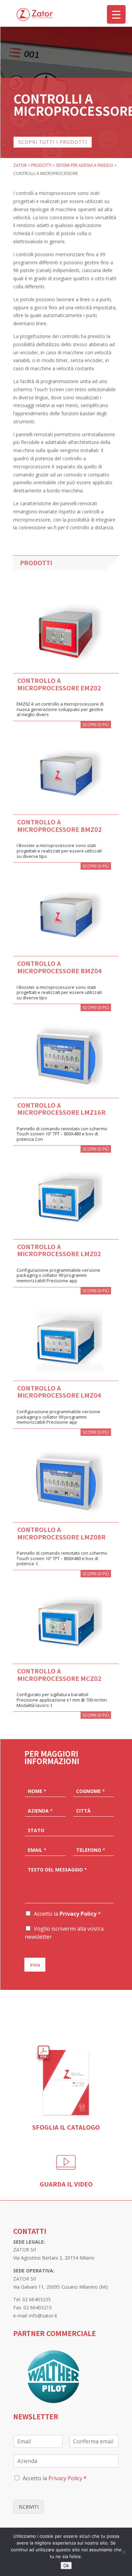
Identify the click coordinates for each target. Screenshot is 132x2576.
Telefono (91, 1850)
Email (37, 1850)
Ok (66, 2566)
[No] (124, 2552)
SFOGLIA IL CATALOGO (66, 2127)
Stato (36, 1830)
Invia (35, 1965)
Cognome (91, 1791)
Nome (37, 1791)
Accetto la (67, 1914)
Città (83, 1811)
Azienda (40, 1811)
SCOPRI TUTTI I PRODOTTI (53, 142)
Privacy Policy (78, 1914)
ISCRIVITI (29, 2507)
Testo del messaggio (57, 1870)
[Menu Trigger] (116, 14)
